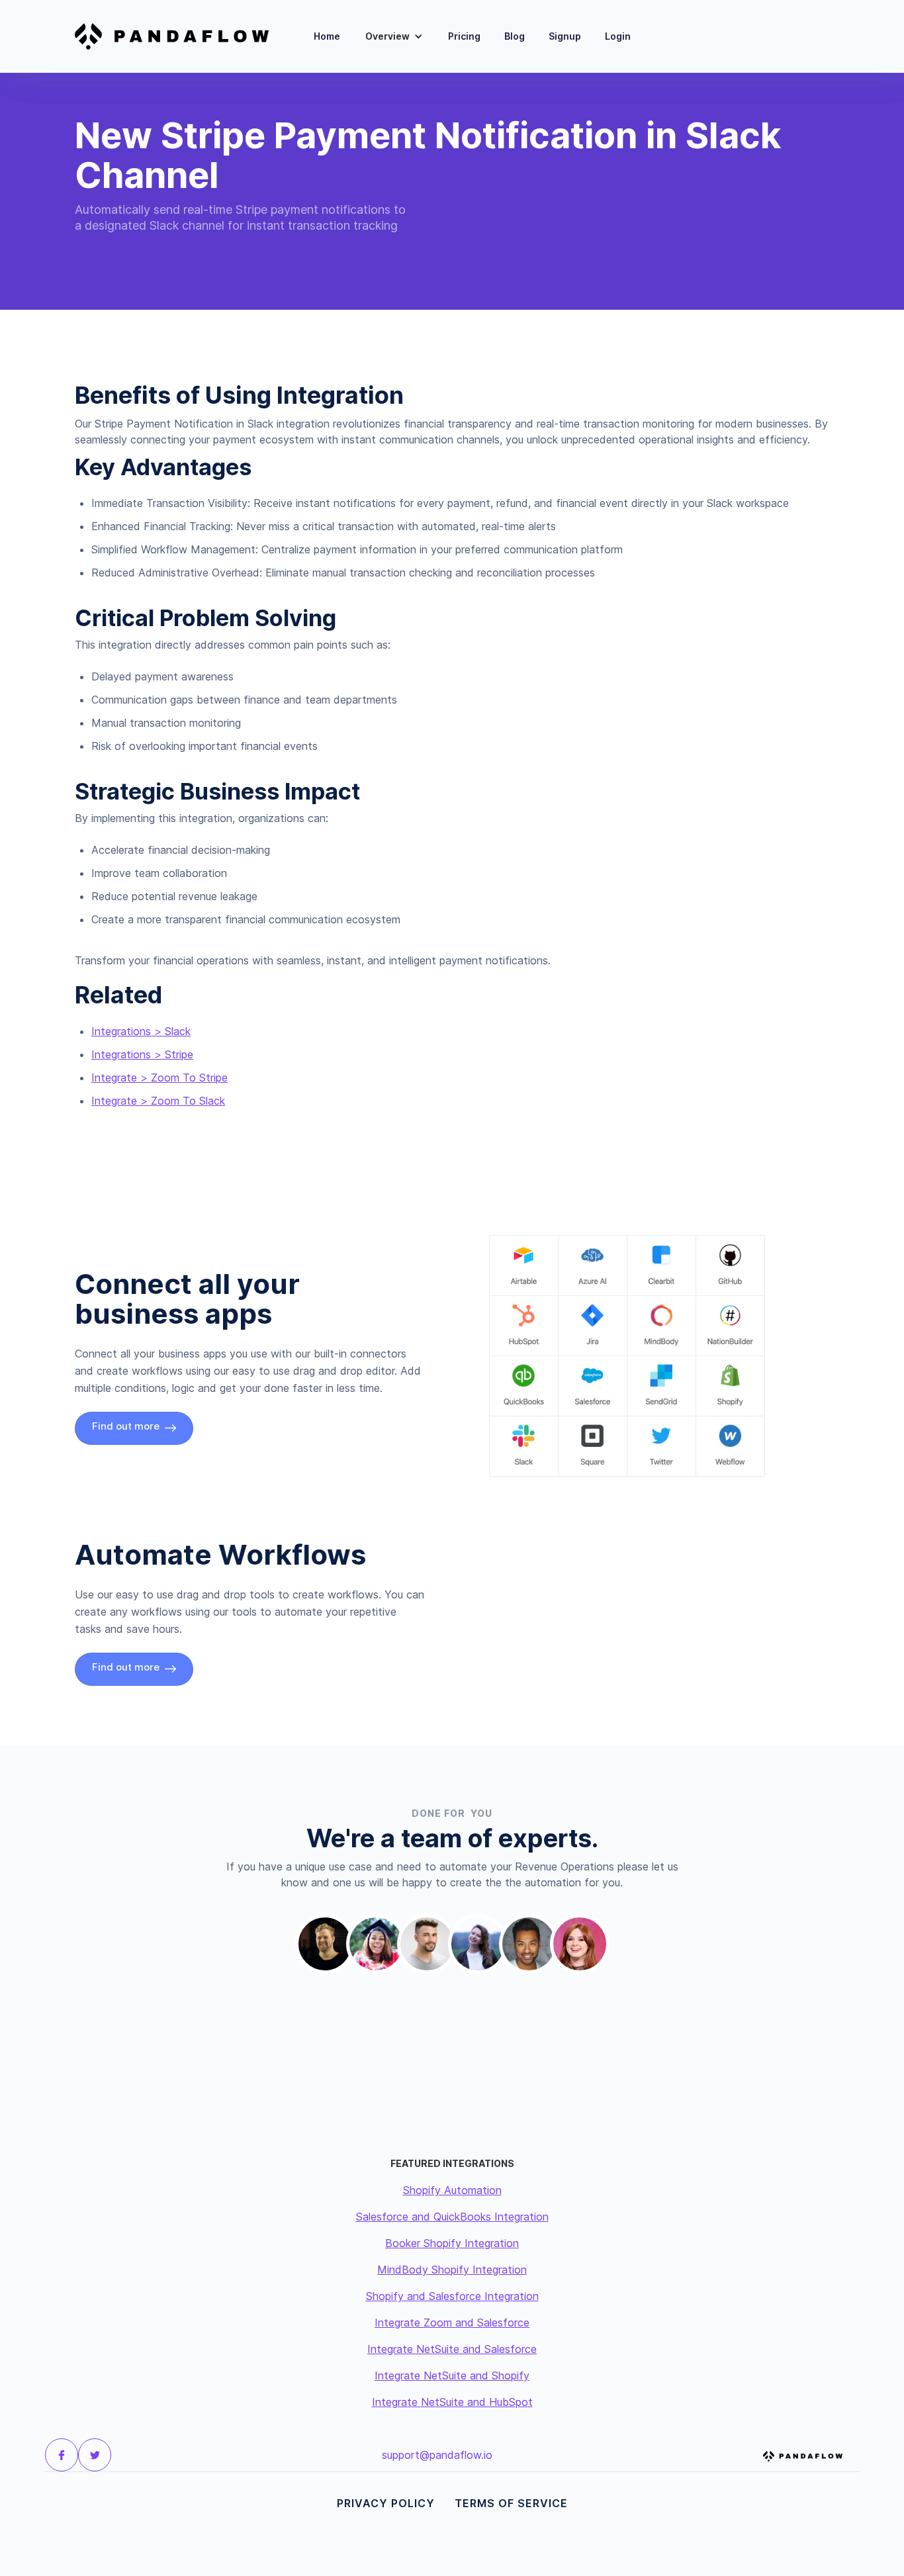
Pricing (464, 36)
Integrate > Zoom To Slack (158, 1101)
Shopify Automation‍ (452, 2190)
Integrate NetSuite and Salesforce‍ (452, 2349)
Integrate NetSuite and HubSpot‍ (452, 2402)
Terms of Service (511, 2503)
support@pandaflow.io (437, 2455)
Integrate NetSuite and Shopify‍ (452, 2375)
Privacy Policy (386, 2503)
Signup (565, 36)
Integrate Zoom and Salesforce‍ (452, 2323)
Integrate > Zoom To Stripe (159, 1078)
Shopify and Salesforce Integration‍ (452, 2296)
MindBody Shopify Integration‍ (452, 2270)
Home (327, 36)
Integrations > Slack (141, 1031)
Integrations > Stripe (142, 1054)
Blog (515, 36)
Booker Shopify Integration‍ (452, 2243)
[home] (180, 36)
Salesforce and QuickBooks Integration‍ (452, 2217)
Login (618, 36)
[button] (394, 36)
